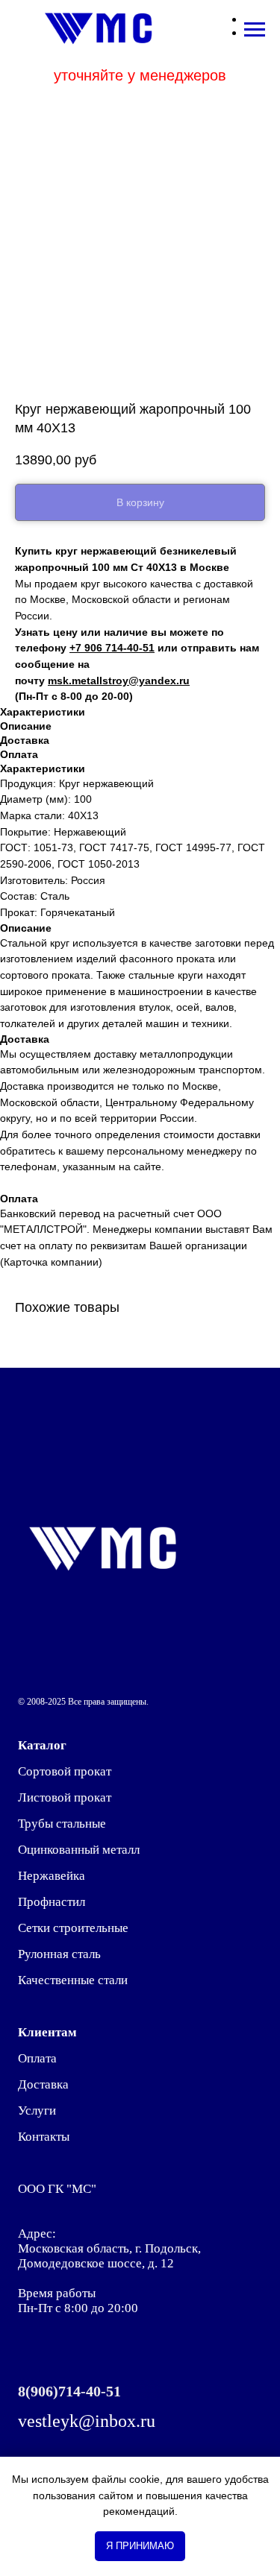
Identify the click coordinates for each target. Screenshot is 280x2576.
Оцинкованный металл (79, 1850)
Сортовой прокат (65, 1771)
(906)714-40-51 (73, 2391)
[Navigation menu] (255, 30)
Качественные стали (73, 1980)
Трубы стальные (62, 1824)
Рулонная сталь (59, 1954)
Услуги (37, 2111)
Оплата (37, 2058)
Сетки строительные (73, 1928)
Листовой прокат (65, 1797)
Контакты (44, 2137)
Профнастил (52, 1902)
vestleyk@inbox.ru (87, 2421)
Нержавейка (52, 1876)
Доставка (43, 2084)
